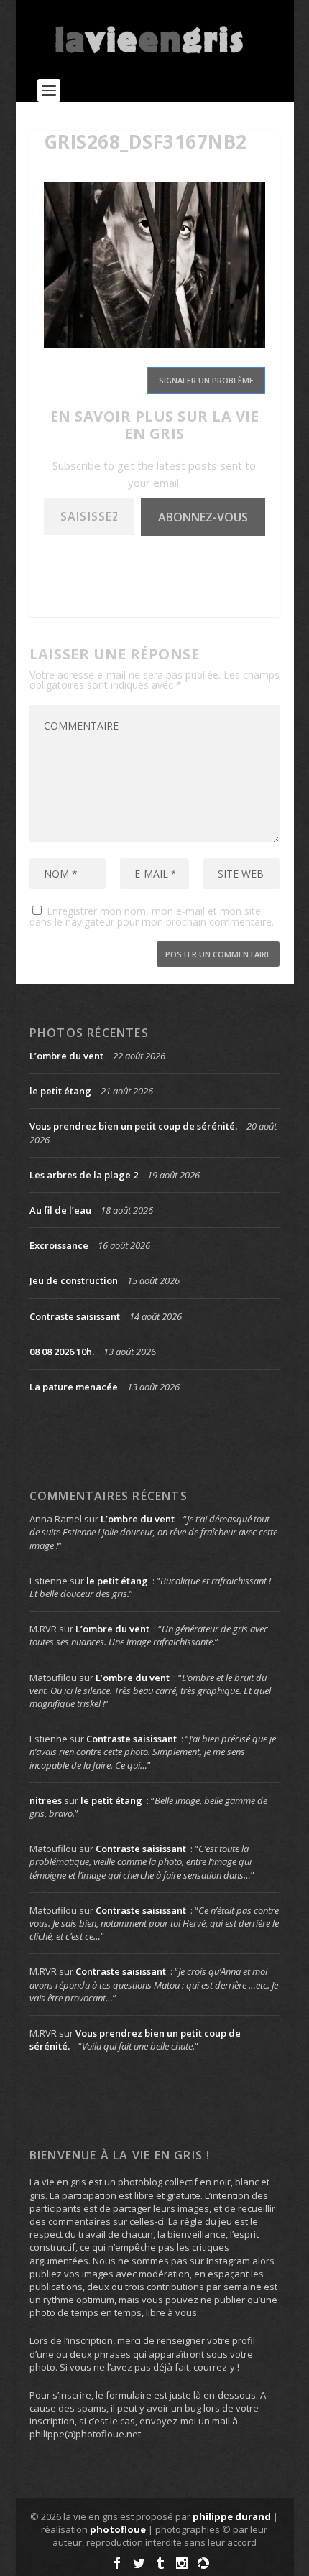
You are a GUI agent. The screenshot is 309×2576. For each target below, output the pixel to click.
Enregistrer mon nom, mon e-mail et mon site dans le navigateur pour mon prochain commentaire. (152, 916)
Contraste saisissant (75, 1316)
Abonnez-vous (203, 517)
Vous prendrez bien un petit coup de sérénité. (133, 1126)
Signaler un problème (206, 380)
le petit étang (60, 1091)
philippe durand (232, 2516)
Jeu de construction (74, 1280)
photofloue (118, 2529)
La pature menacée (74, 1387)
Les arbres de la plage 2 (84, 1175)
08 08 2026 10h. (62, 1352)
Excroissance (59, 1245)
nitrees (46, 1800)
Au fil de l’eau (60, 1210)
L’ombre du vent (66, 1056)
